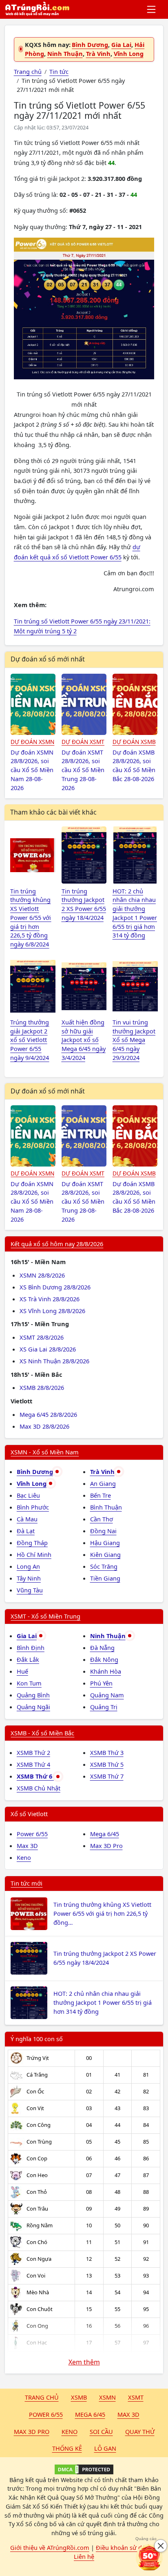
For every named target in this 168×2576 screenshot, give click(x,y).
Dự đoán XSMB (134, 742)
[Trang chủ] (37, 9)
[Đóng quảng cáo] (161, 2546)
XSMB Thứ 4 (33, 1764)
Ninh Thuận (65, 53)
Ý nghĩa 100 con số (37, 2039)
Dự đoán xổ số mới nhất (48, 659)
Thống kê (67, 2448)
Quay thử (140, 2431)
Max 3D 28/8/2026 (44, 1426)
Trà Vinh (98, 53)
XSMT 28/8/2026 (42, 1337)
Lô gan (105, 2448)
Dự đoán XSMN (32, 742)
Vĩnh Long (129, 53)
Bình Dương (90, 45)
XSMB (79, 2397)
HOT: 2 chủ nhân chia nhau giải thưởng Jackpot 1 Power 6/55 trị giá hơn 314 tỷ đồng (103, 2002)
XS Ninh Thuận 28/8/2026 (54, 1361)
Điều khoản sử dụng (124, 2547)
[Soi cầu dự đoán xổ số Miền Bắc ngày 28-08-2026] (135, 704)
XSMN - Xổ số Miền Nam (45, 1452)
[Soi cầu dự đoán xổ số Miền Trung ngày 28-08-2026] (84, 704)
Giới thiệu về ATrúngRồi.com (50, 2547)
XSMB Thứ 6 (35, 1776)
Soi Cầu (101, 2431)
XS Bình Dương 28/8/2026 (55, 1287)
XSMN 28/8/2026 (42, 1275)
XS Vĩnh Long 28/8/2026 (52, 1311)
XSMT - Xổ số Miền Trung (45, 1616)
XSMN (107, 2397)
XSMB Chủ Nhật (39, 1788)
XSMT (136, 2397)
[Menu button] (152, 9)
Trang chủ (42, 2397)
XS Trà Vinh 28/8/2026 (50, 1299)
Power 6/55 (32, 1834)
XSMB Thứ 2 (33, 1752)
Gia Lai (121, 45)
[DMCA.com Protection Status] (84, 2469)
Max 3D (27, 1846)
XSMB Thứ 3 (107, 1752)
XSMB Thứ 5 (107, 1764)
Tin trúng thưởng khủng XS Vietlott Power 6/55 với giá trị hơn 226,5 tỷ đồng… (102, 1913)
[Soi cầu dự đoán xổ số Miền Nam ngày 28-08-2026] (33, 704)
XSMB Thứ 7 (107, 1776)
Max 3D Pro (106, 1846)
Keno (24, 1857)
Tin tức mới (27, 1883)
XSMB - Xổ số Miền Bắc (42, 1733)
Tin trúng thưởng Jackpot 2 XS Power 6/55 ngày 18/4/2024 (105, 1958)
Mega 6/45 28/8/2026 (48, 1414)
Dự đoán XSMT (83, 742)
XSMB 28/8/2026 (42, 1387)
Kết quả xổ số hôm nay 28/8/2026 (57, 1244)
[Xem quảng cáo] (149, 2557)
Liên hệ (84, 2556)
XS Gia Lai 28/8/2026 (48, 1349)
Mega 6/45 (105, 1834)
